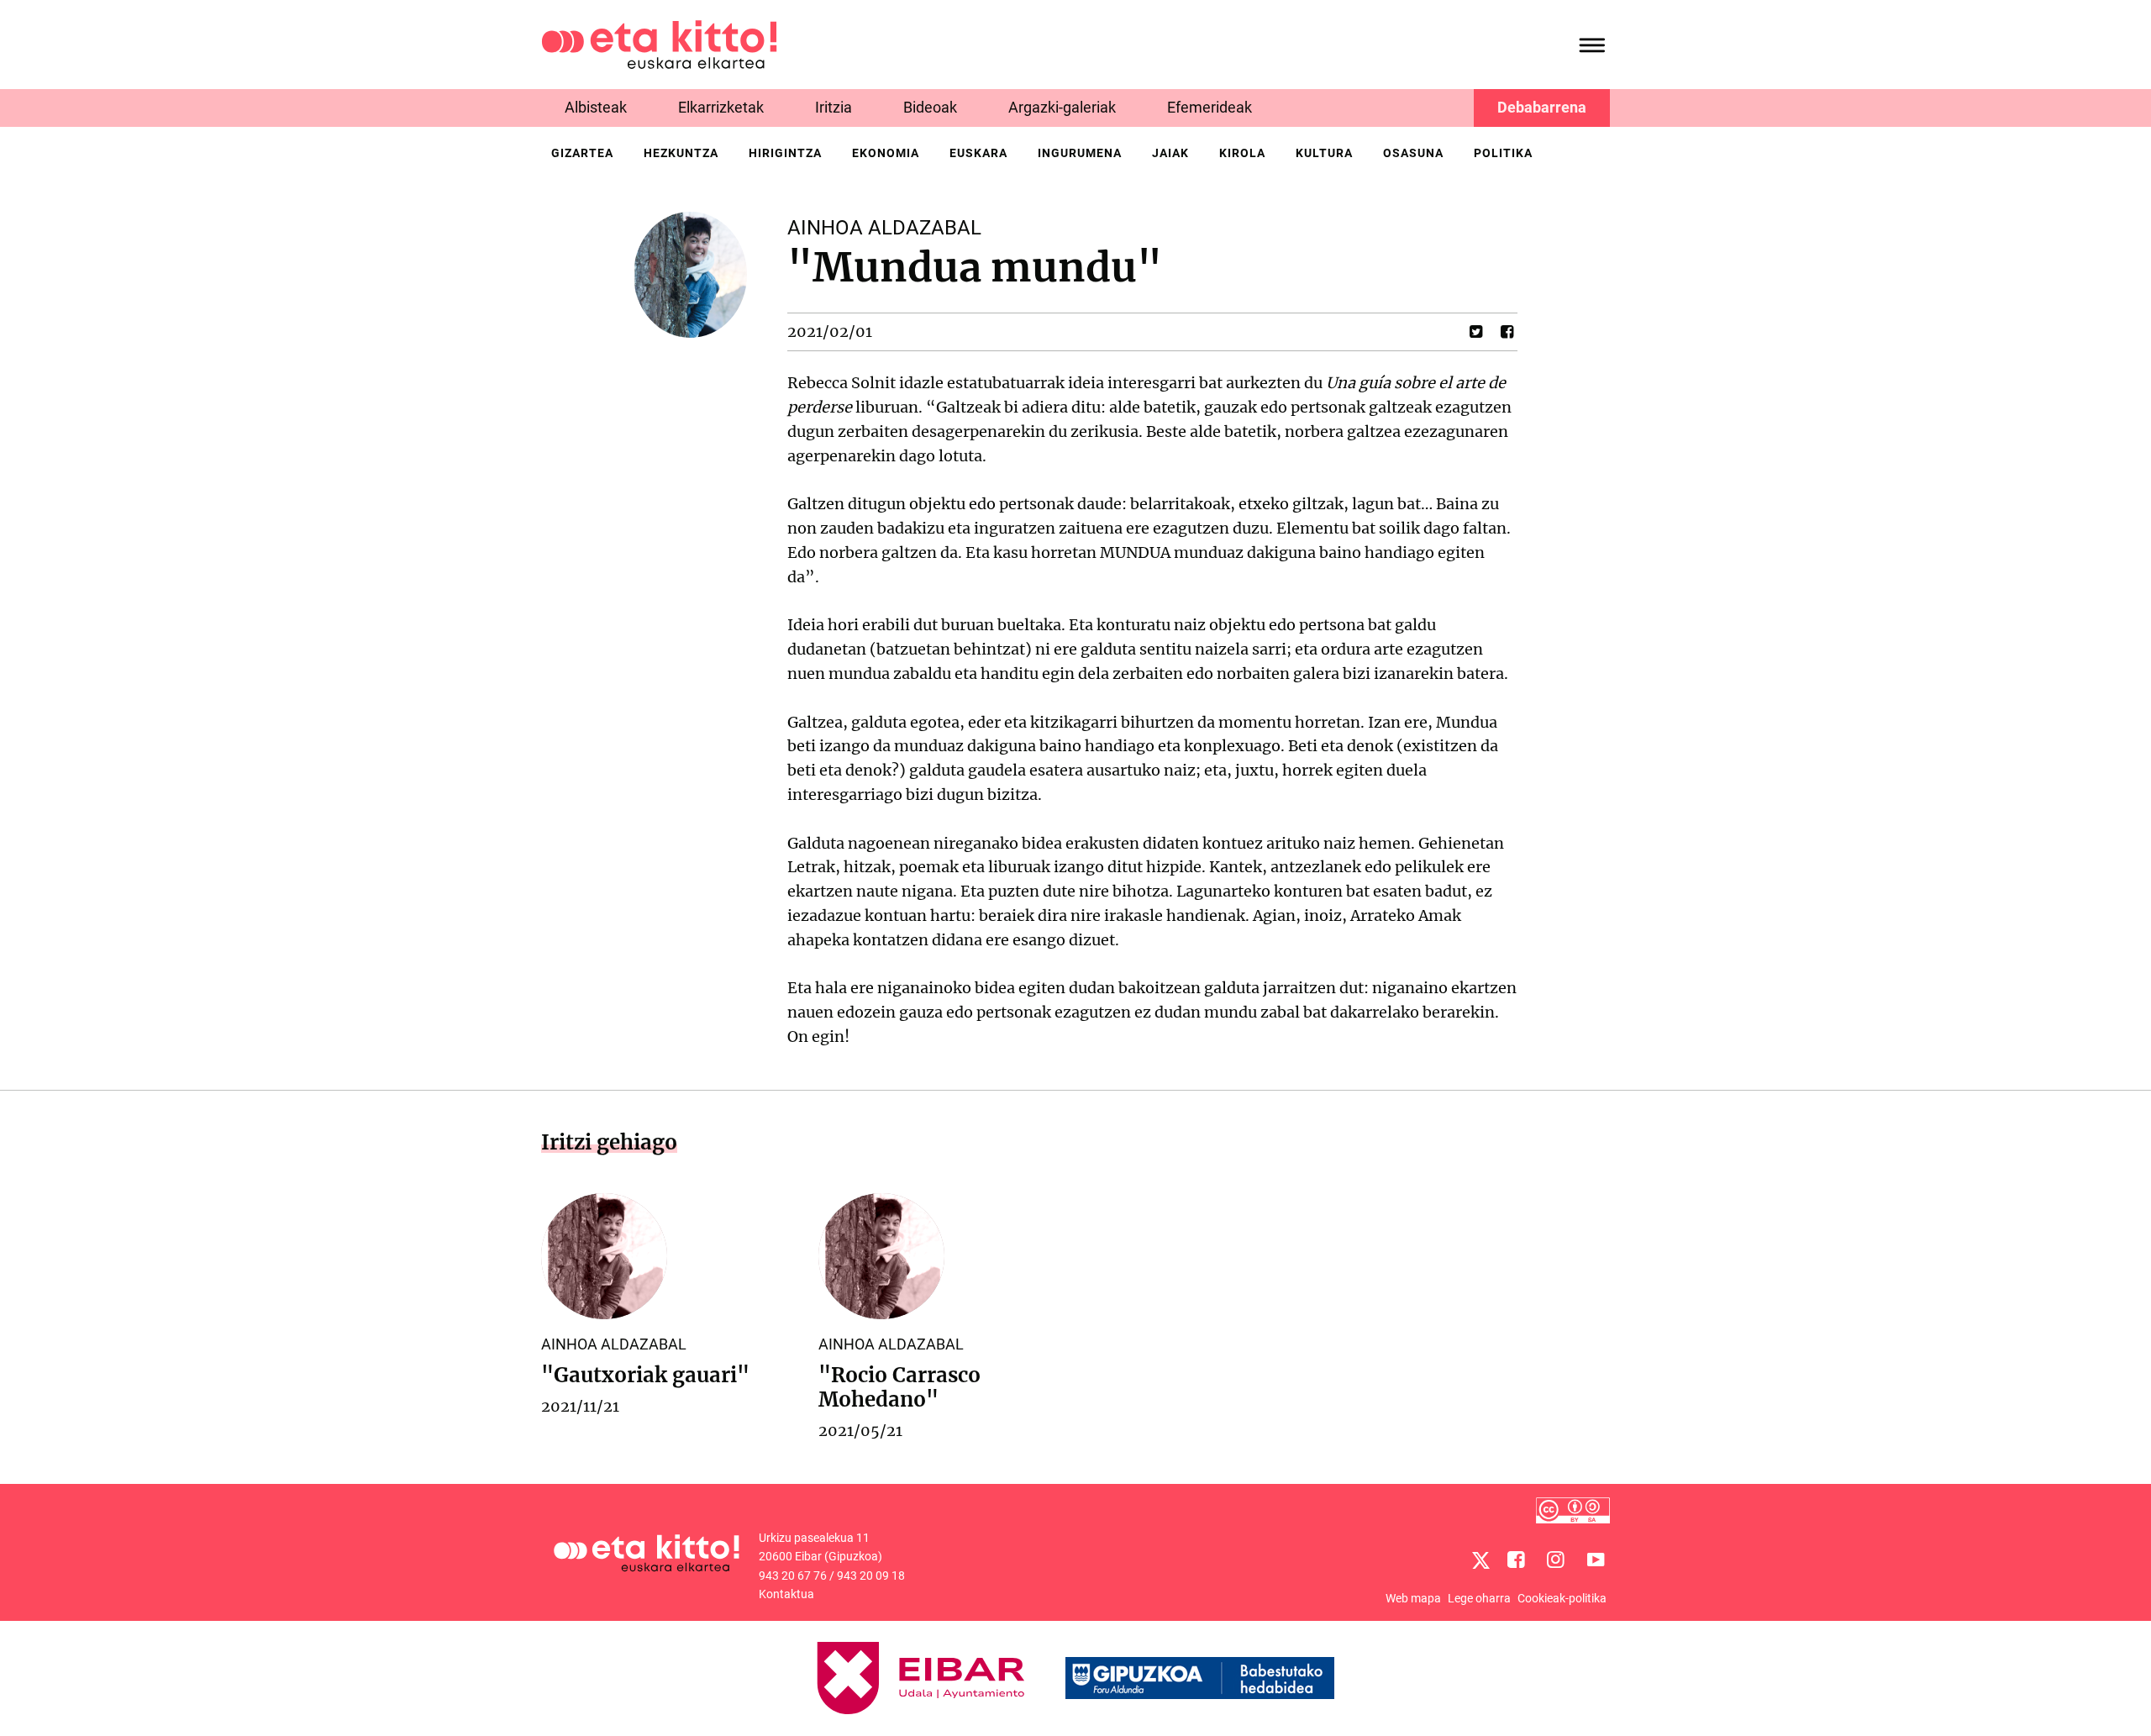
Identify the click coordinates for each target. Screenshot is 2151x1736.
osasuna (1413, 153)
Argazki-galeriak (1062, 107)
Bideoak (930, 107)
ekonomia (886, 153)
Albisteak (596, 107)
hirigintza (785, 153)
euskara (978, 153)
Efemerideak (1210, 107)
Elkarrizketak (721, 107)
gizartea (582, 153)
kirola (1242, 153)
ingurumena (1080, 153)
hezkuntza (681, 153)
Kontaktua (786, 1594)
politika (1503, 153)
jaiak (1170, 153)
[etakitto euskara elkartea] (659, 43)
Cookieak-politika (1562, 1598)
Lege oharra (1479, 1598)
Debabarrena (1542, 107)
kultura (1324, 153)
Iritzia (834, 107)
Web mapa (1413, 1598)
